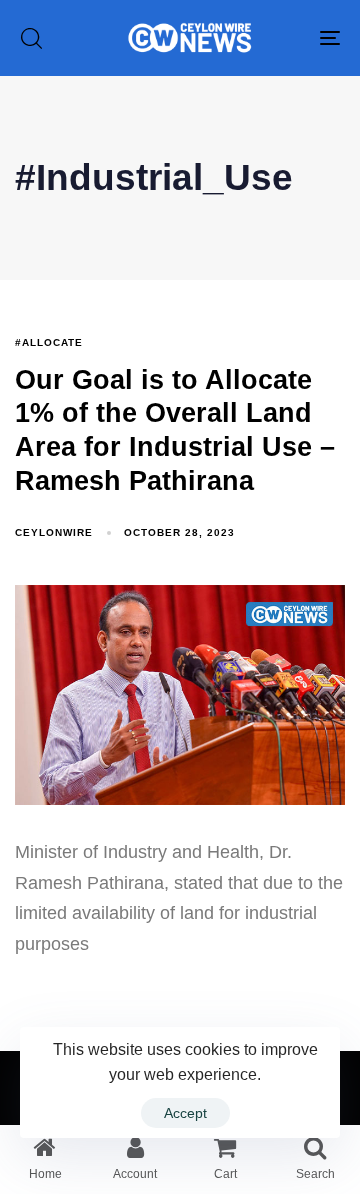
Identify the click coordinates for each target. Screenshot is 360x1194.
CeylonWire (54, 532)
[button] (31, 38)
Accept (185, 1113)
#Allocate (49, 342)
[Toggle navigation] (286, 38)
